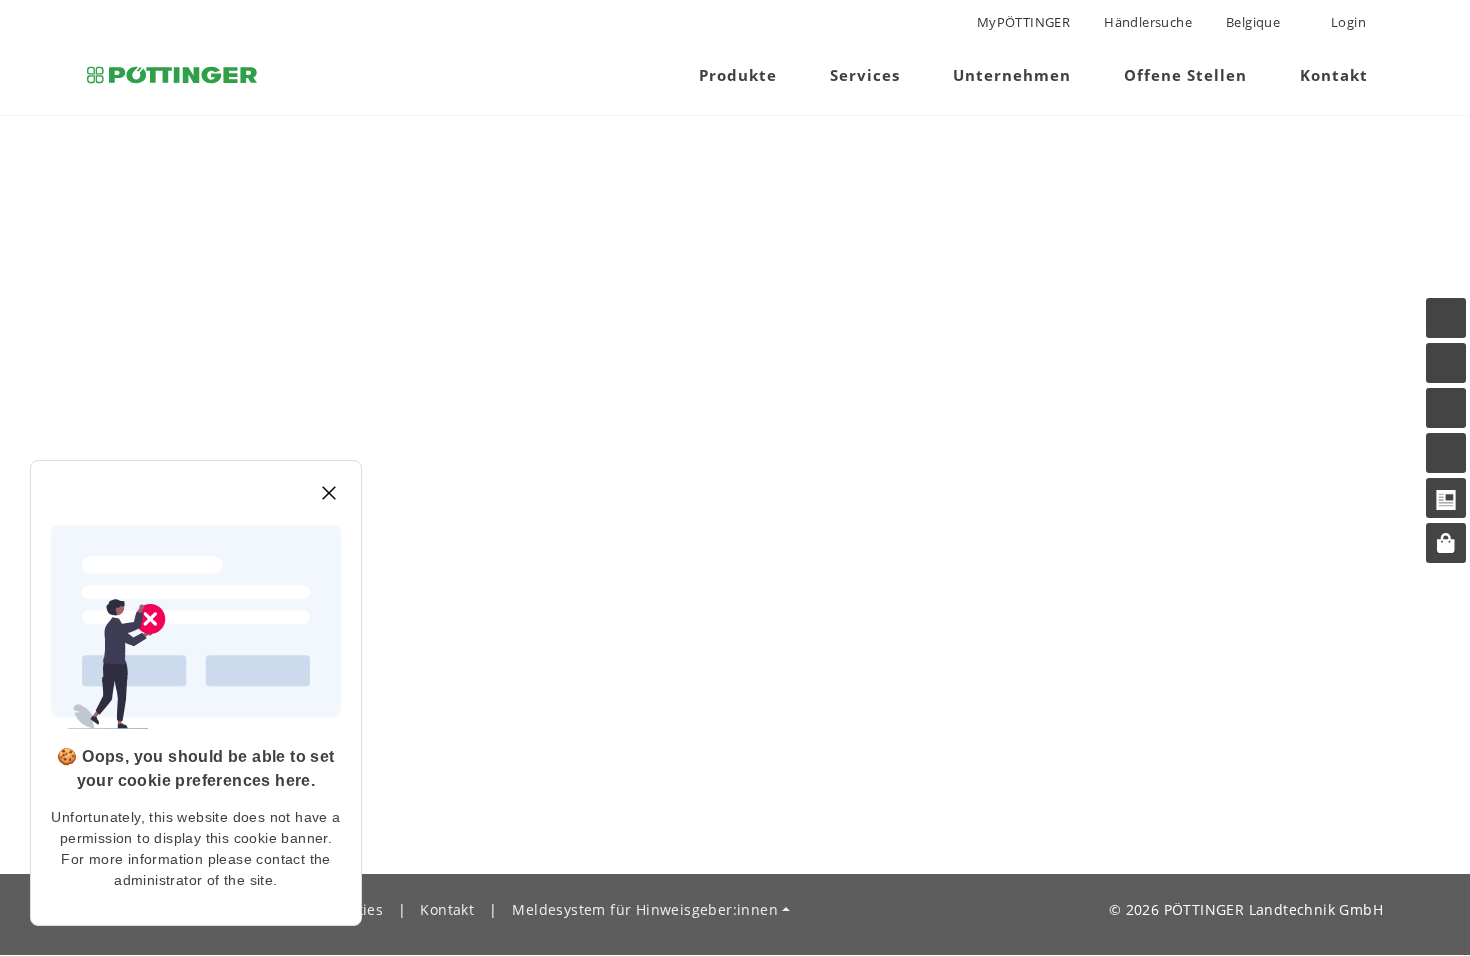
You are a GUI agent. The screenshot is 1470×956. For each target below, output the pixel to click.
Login (1347, 22)
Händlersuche (1148, 22)
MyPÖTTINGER (1023, 22)
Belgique (1253, 22)
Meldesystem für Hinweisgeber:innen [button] (645, 909)
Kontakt (447, 909)
